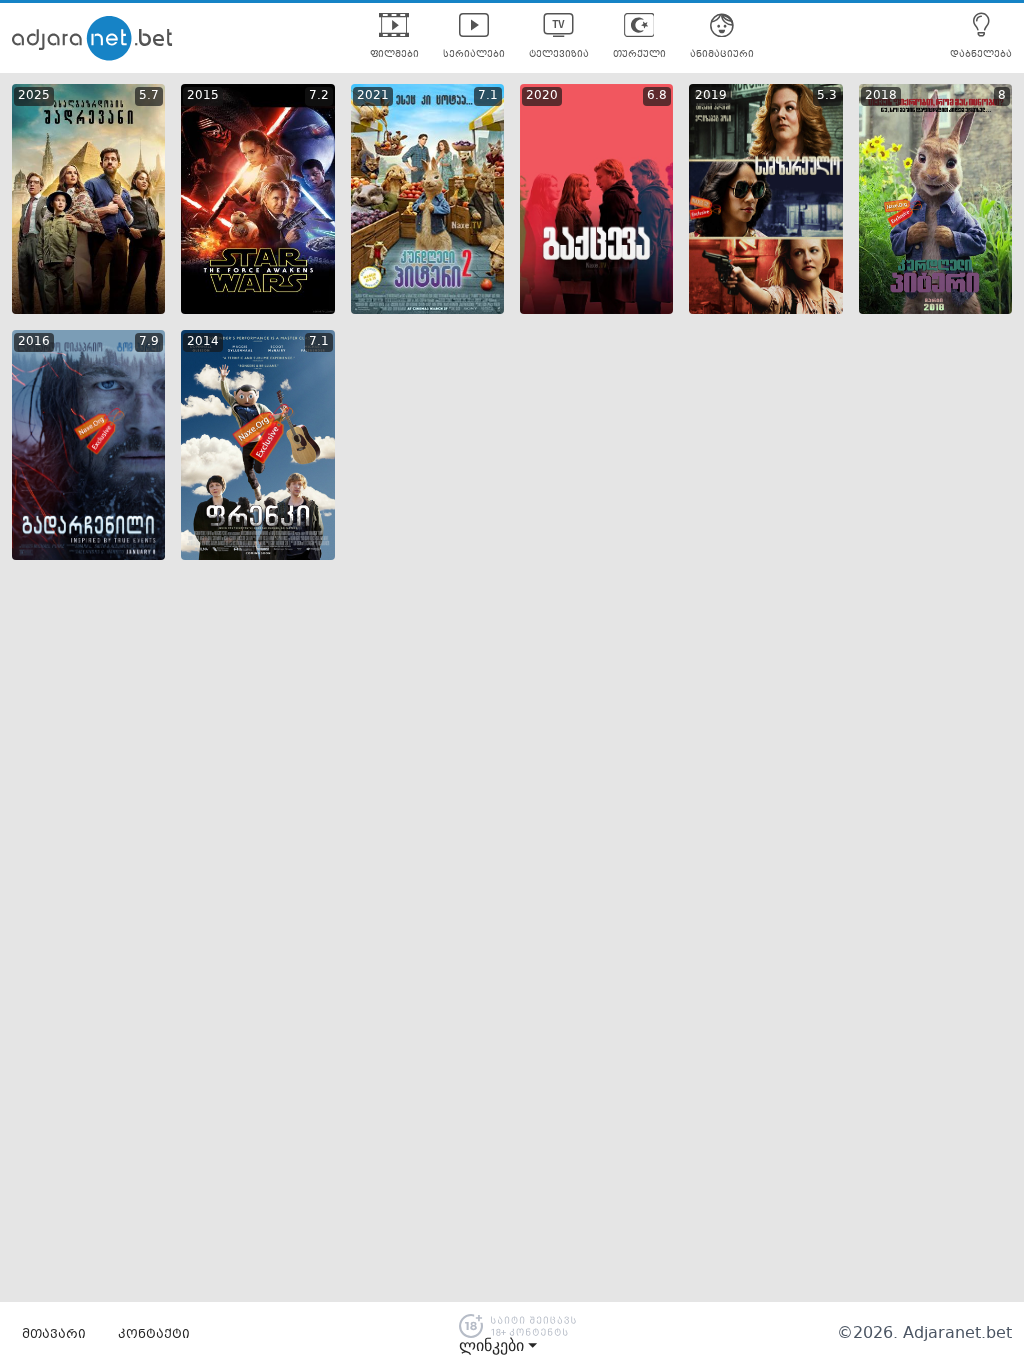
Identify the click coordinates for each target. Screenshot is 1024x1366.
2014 (203, 342)
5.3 (827, 96)
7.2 (319, 96)
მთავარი (54, 1335)
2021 (373, 96)
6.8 (657, 96)
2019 (711, 96)
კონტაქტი (154, 1335)
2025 (34, 96)
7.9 (149, 342)
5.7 (149, 96)
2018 (881, 96)
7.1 (488, 96)
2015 (203, 96)
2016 (34, 342)
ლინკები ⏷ (498, 1346)
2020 (542, 96)
